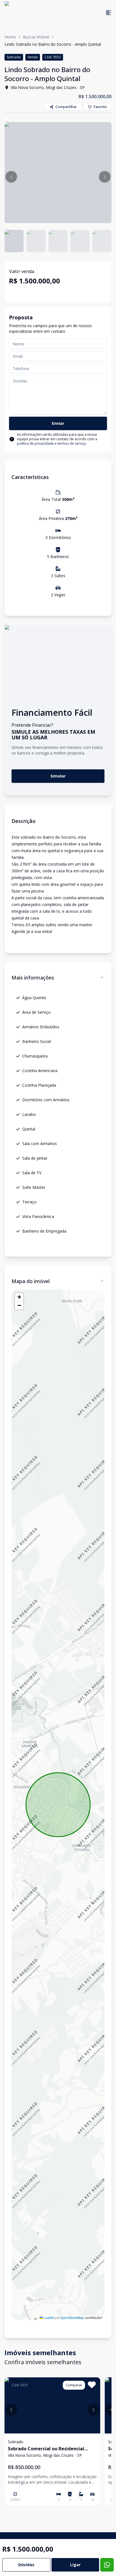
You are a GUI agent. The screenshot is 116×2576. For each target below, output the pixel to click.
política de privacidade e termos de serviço (52, 443)
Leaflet (48, 2317)
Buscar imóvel (36, 37)
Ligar (75, 2565)
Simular (58, 776)
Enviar (58, 423)
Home (10, 37)
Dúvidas (26, 2565)
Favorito (100, 107)
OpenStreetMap (72, 2317)
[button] (11, 177)
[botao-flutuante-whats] (107, 2565)
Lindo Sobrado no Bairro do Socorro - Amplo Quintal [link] (53, 44)
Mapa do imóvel (31, 1281)
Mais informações (33, 978)
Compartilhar (66, 107)
